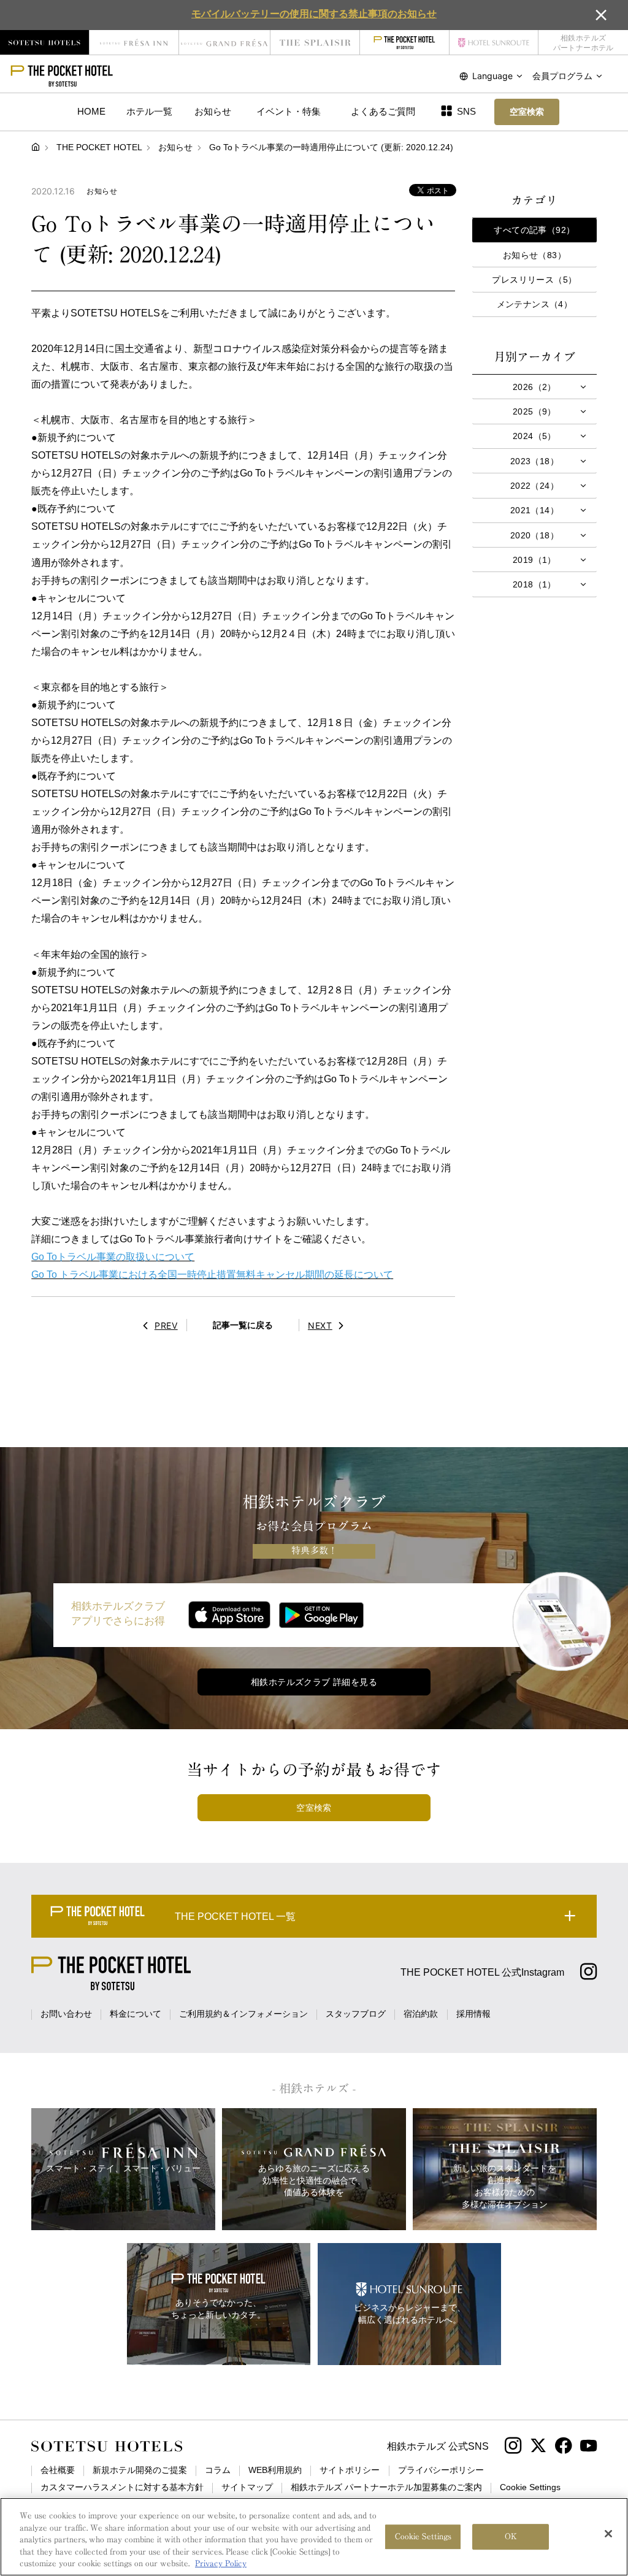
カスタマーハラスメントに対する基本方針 (122, 2487)
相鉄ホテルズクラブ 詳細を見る (314, 1682)
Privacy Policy (221, 2563)
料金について (136, 2014)
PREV (166, 1325)
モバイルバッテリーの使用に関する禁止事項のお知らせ (314, 13)
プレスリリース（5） (534, 280)
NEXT (320, 1325)
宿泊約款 (421, 2014)
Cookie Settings (423, 2536)
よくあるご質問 (383, 111)
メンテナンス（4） (535, 304)
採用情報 (473, 2014)
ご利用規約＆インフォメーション (243, 2014)
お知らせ (213, 111)
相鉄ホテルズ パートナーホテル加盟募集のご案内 (386, 2487)
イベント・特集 (289, 111)
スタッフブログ (356, 2014)
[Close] (608, 2534)
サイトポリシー (350, 2470)
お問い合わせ (66, 2014)
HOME (91, 111)
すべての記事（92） (534, 230)
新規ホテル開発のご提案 (140, 2470)
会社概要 (58, 2470)
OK (511, 2536)
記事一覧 (243, 1325)
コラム (218, 2470)
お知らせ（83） (534, 255)
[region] (314, 2537)
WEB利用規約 (275, 2470)
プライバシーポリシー (441, 2470)
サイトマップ (247, 2487)
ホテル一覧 (149, 111)
